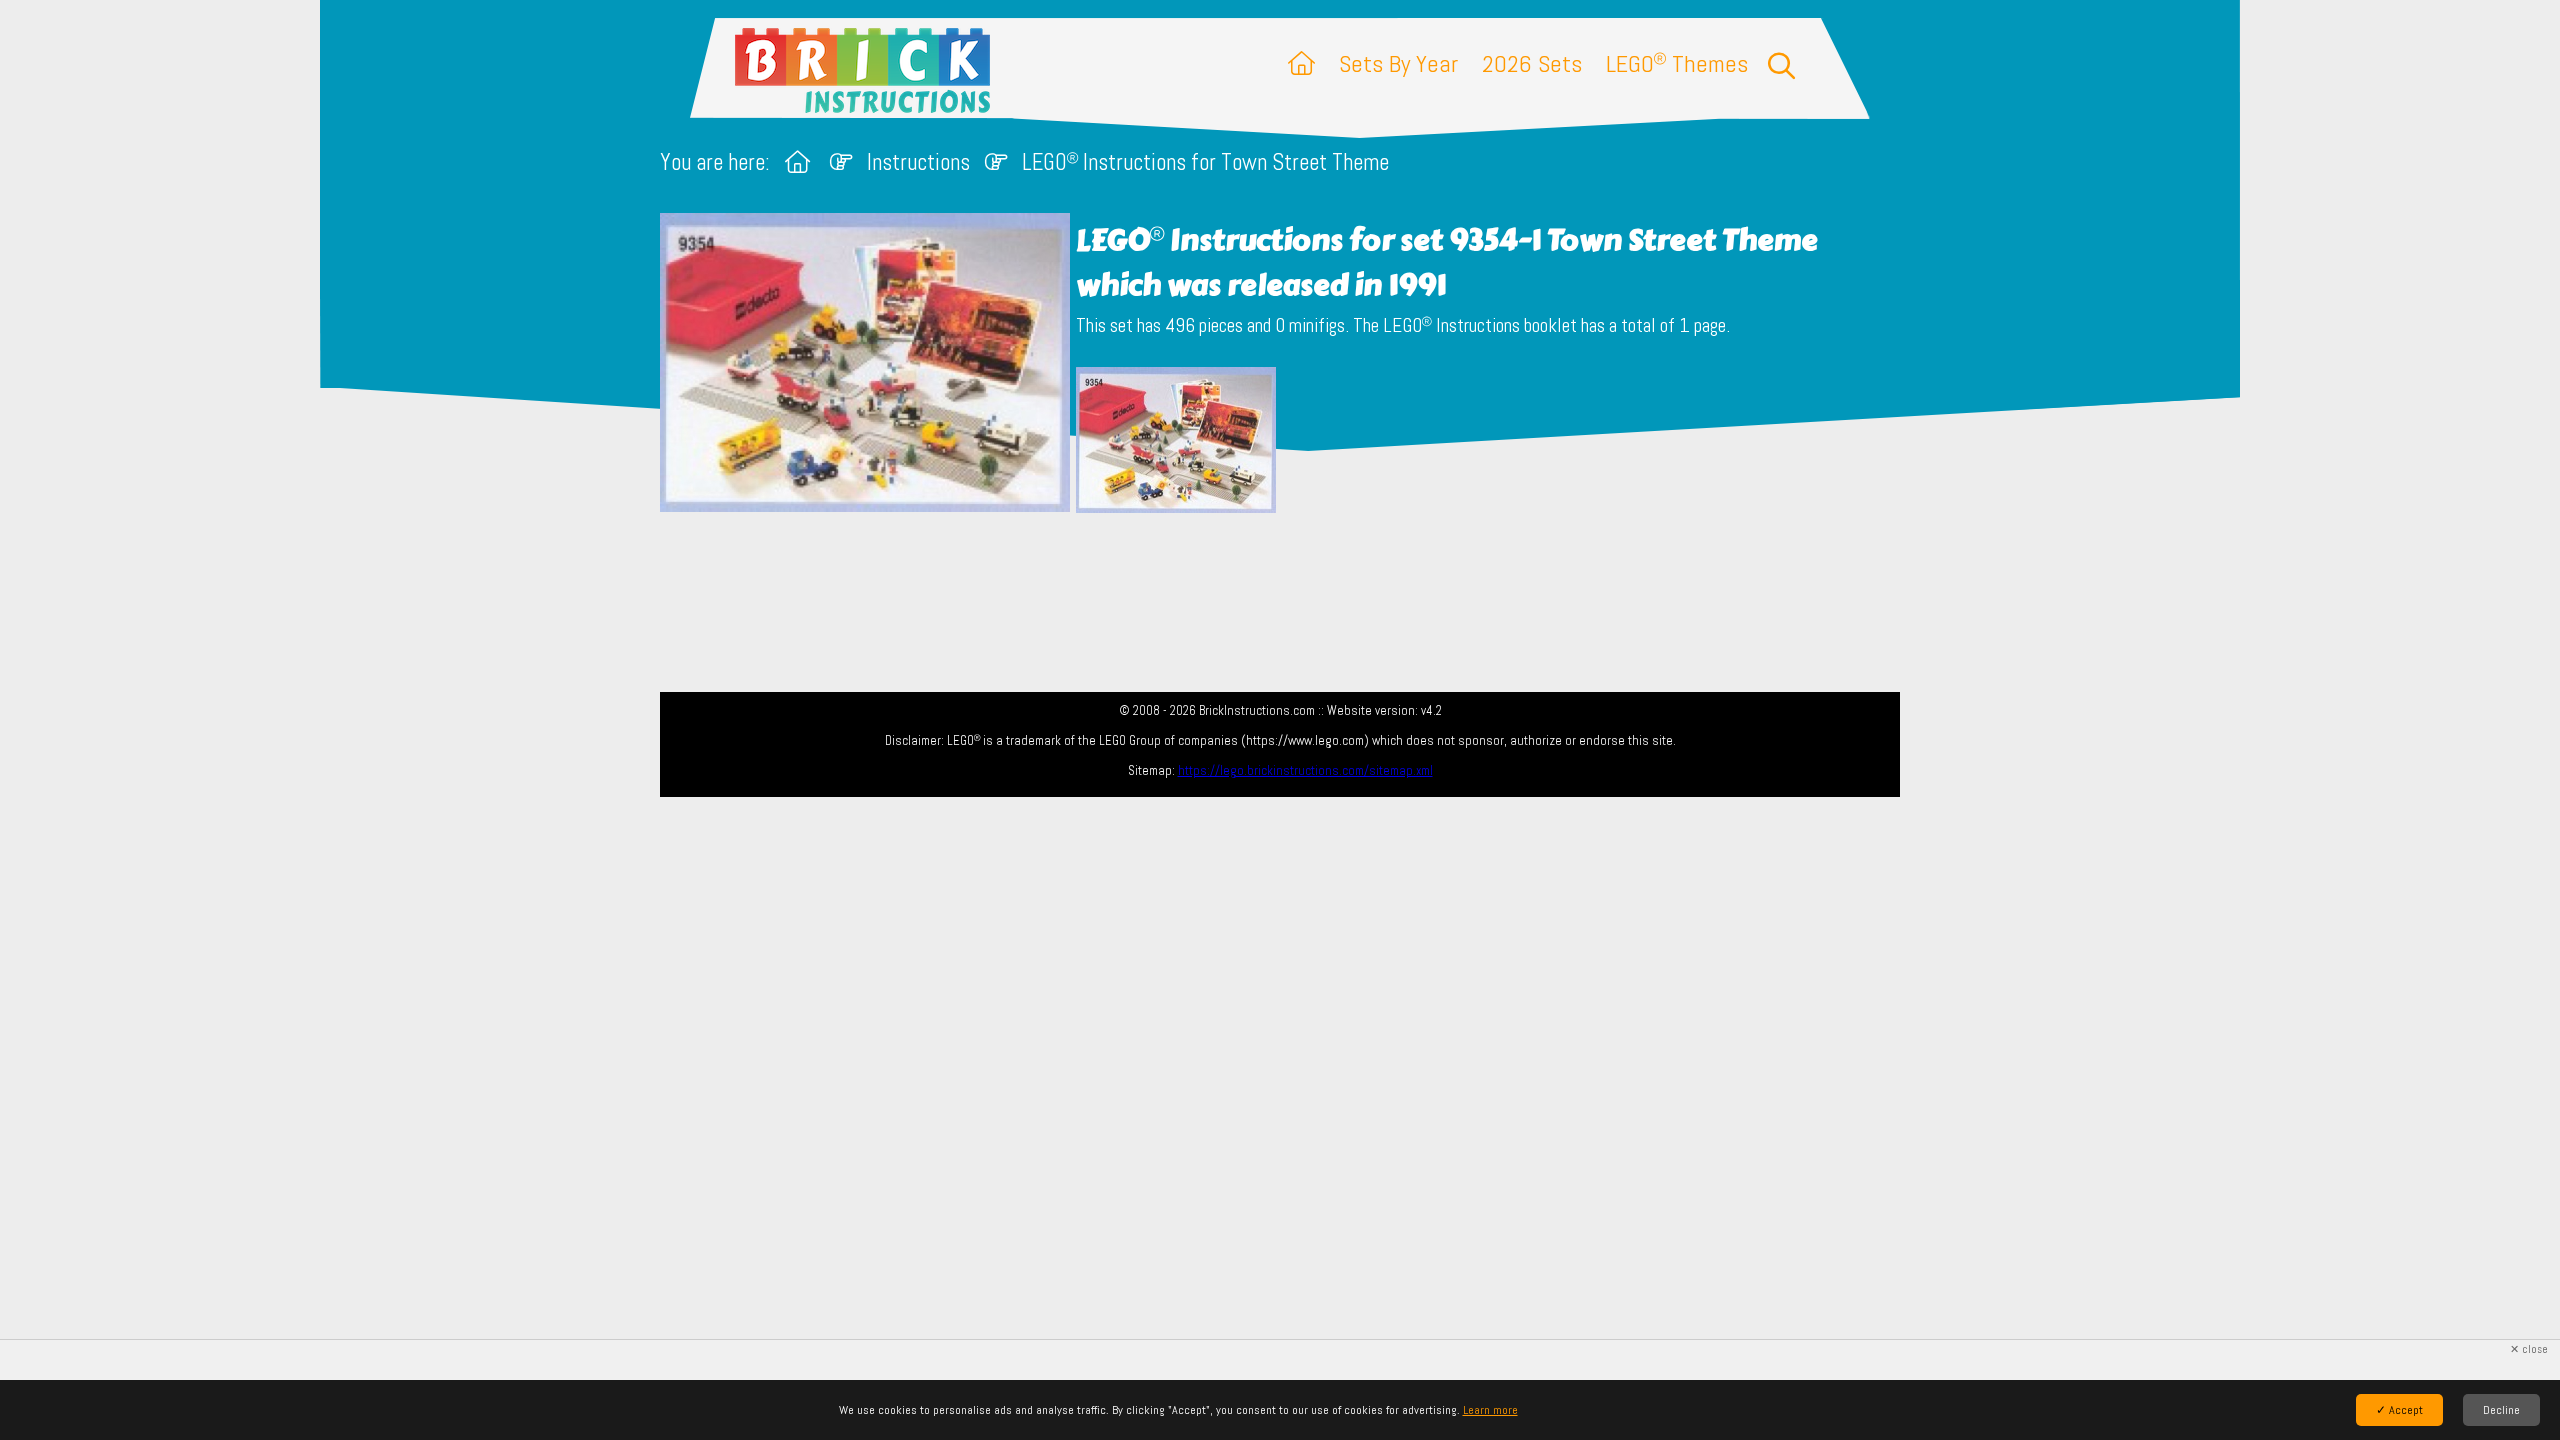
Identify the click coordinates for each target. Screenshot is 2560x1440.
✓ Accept (2399, 1410)
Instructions (918, 162)
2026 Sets (1532, 63)
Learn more (1490, 1410)
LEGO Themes (1677, 63)
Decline (2501, 1410)
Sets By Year (1398, 63)
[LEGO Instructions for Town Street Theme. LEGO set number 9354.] (1176, 442)
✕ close (2529, 1349)
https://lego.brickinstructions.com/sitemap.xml (1305, 770)
